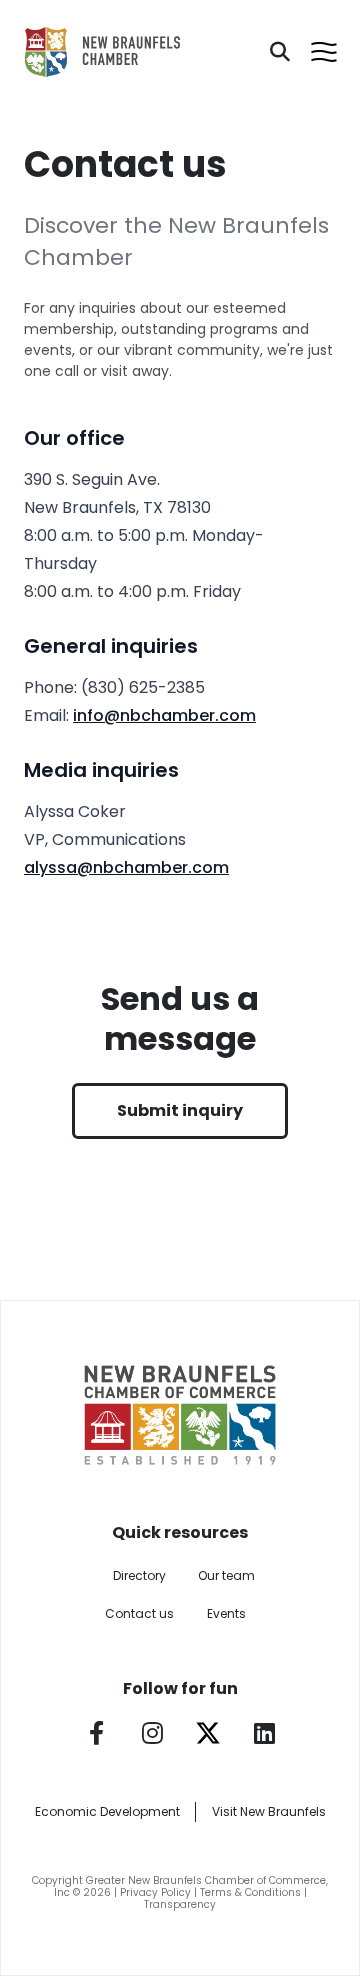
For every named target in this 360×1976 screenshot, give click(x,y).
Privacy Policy (155, 1892)
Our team (226, 1575)
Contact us (139, 1613)
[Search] (280, 52)
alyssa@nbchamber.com (126, 867)
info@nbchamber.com (164, 715)
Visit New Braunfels (269, 1811)
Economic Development (107, 1811)
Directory (139, 1575)
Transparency (180, 1904)
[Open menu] (324, 52)
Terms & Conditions (250, 1892)
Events (226, 1613)
